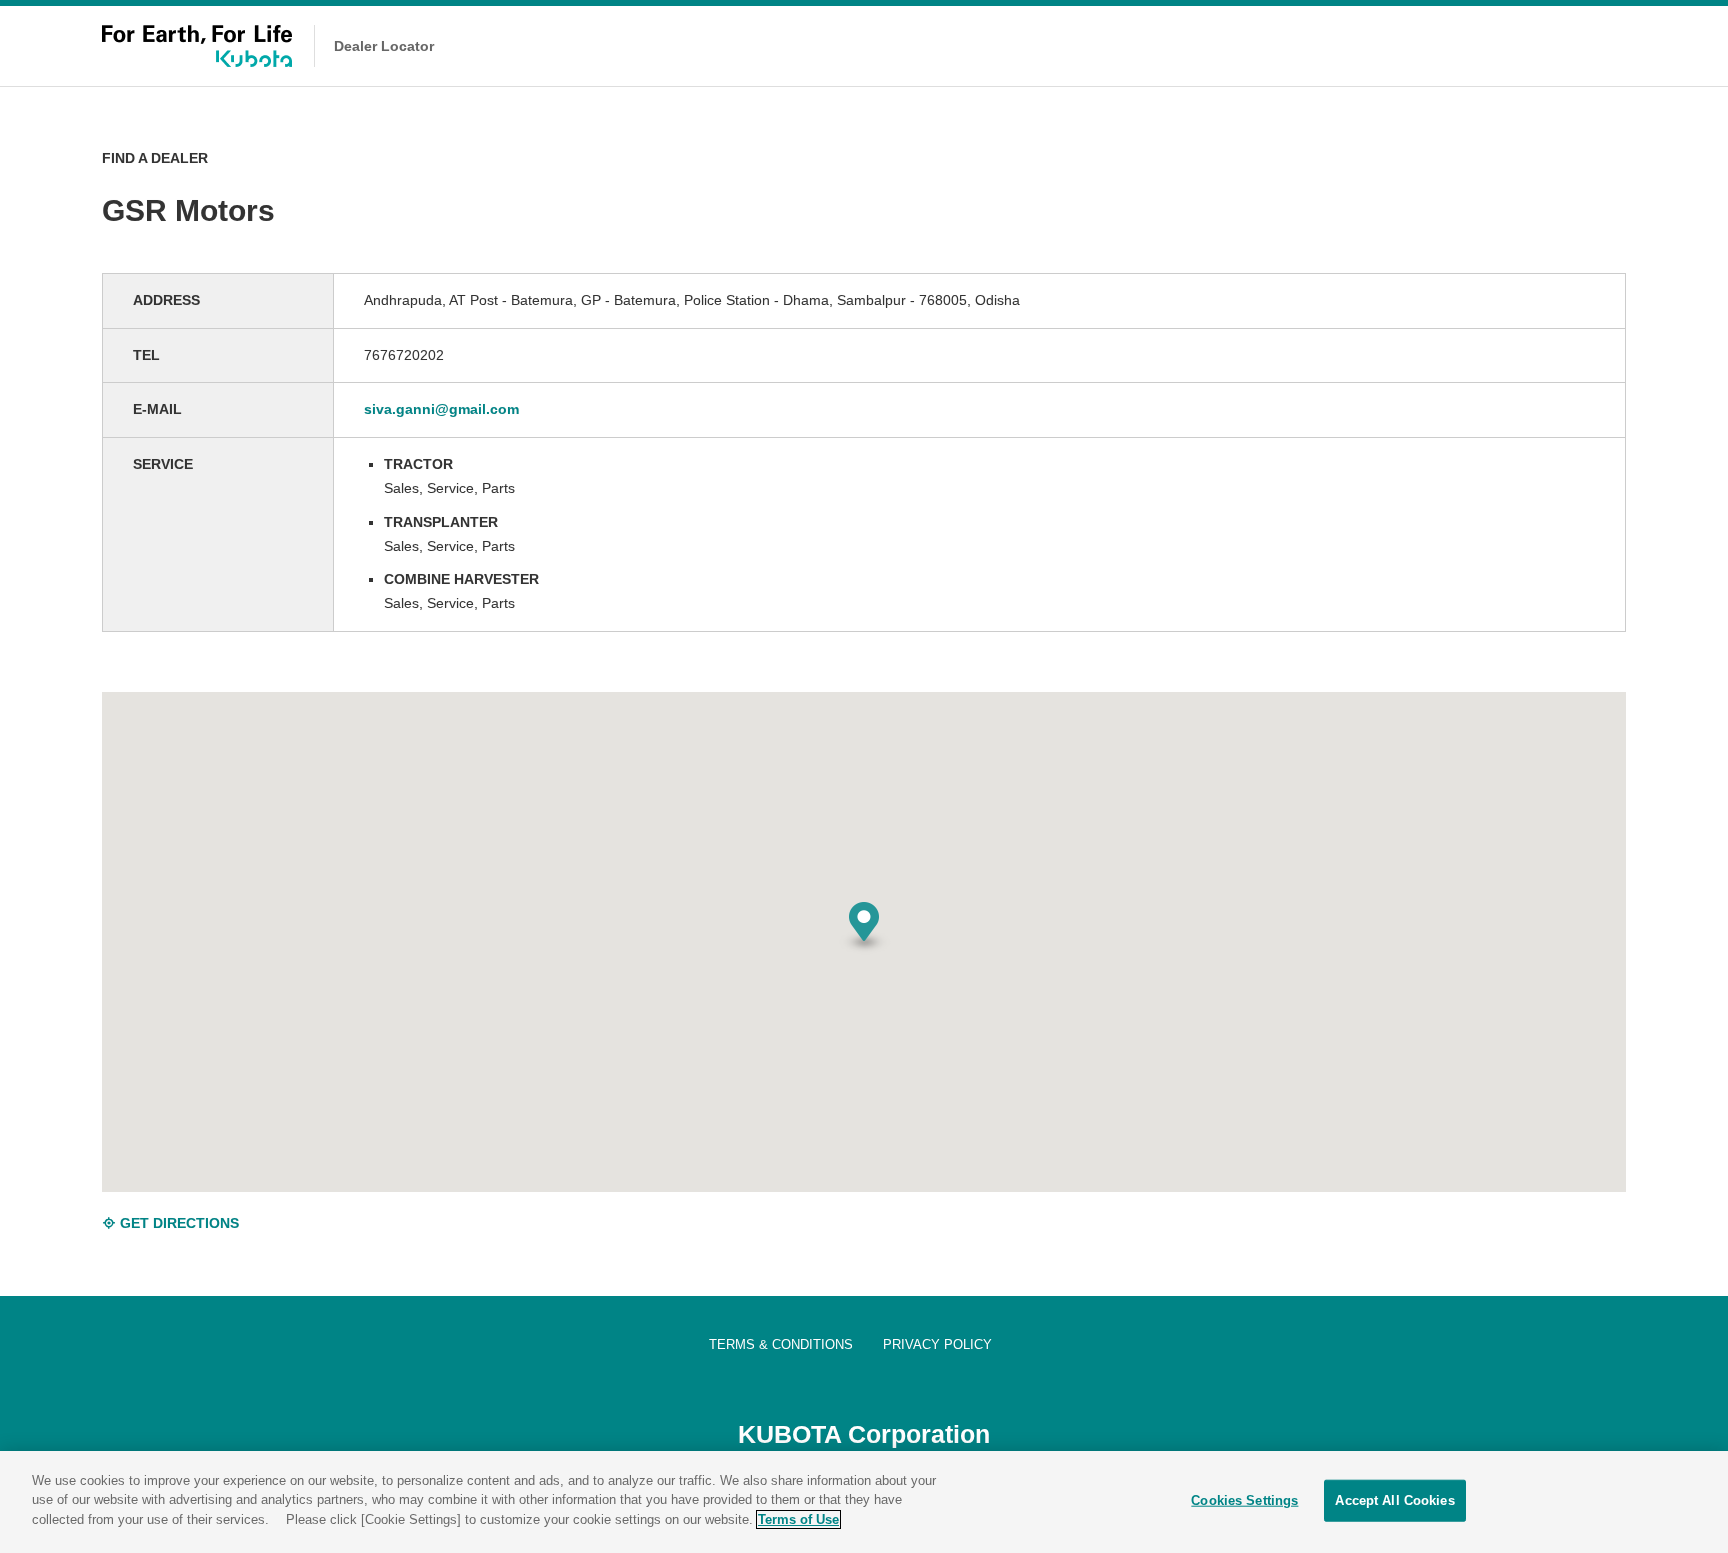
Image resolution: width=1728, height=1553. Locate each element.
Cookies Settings (1244, 1500)
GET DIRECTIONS (177, 1223)
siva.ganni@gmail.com (441, 409)
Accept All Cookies (1394, 1500)
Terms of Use (798, 1519)
